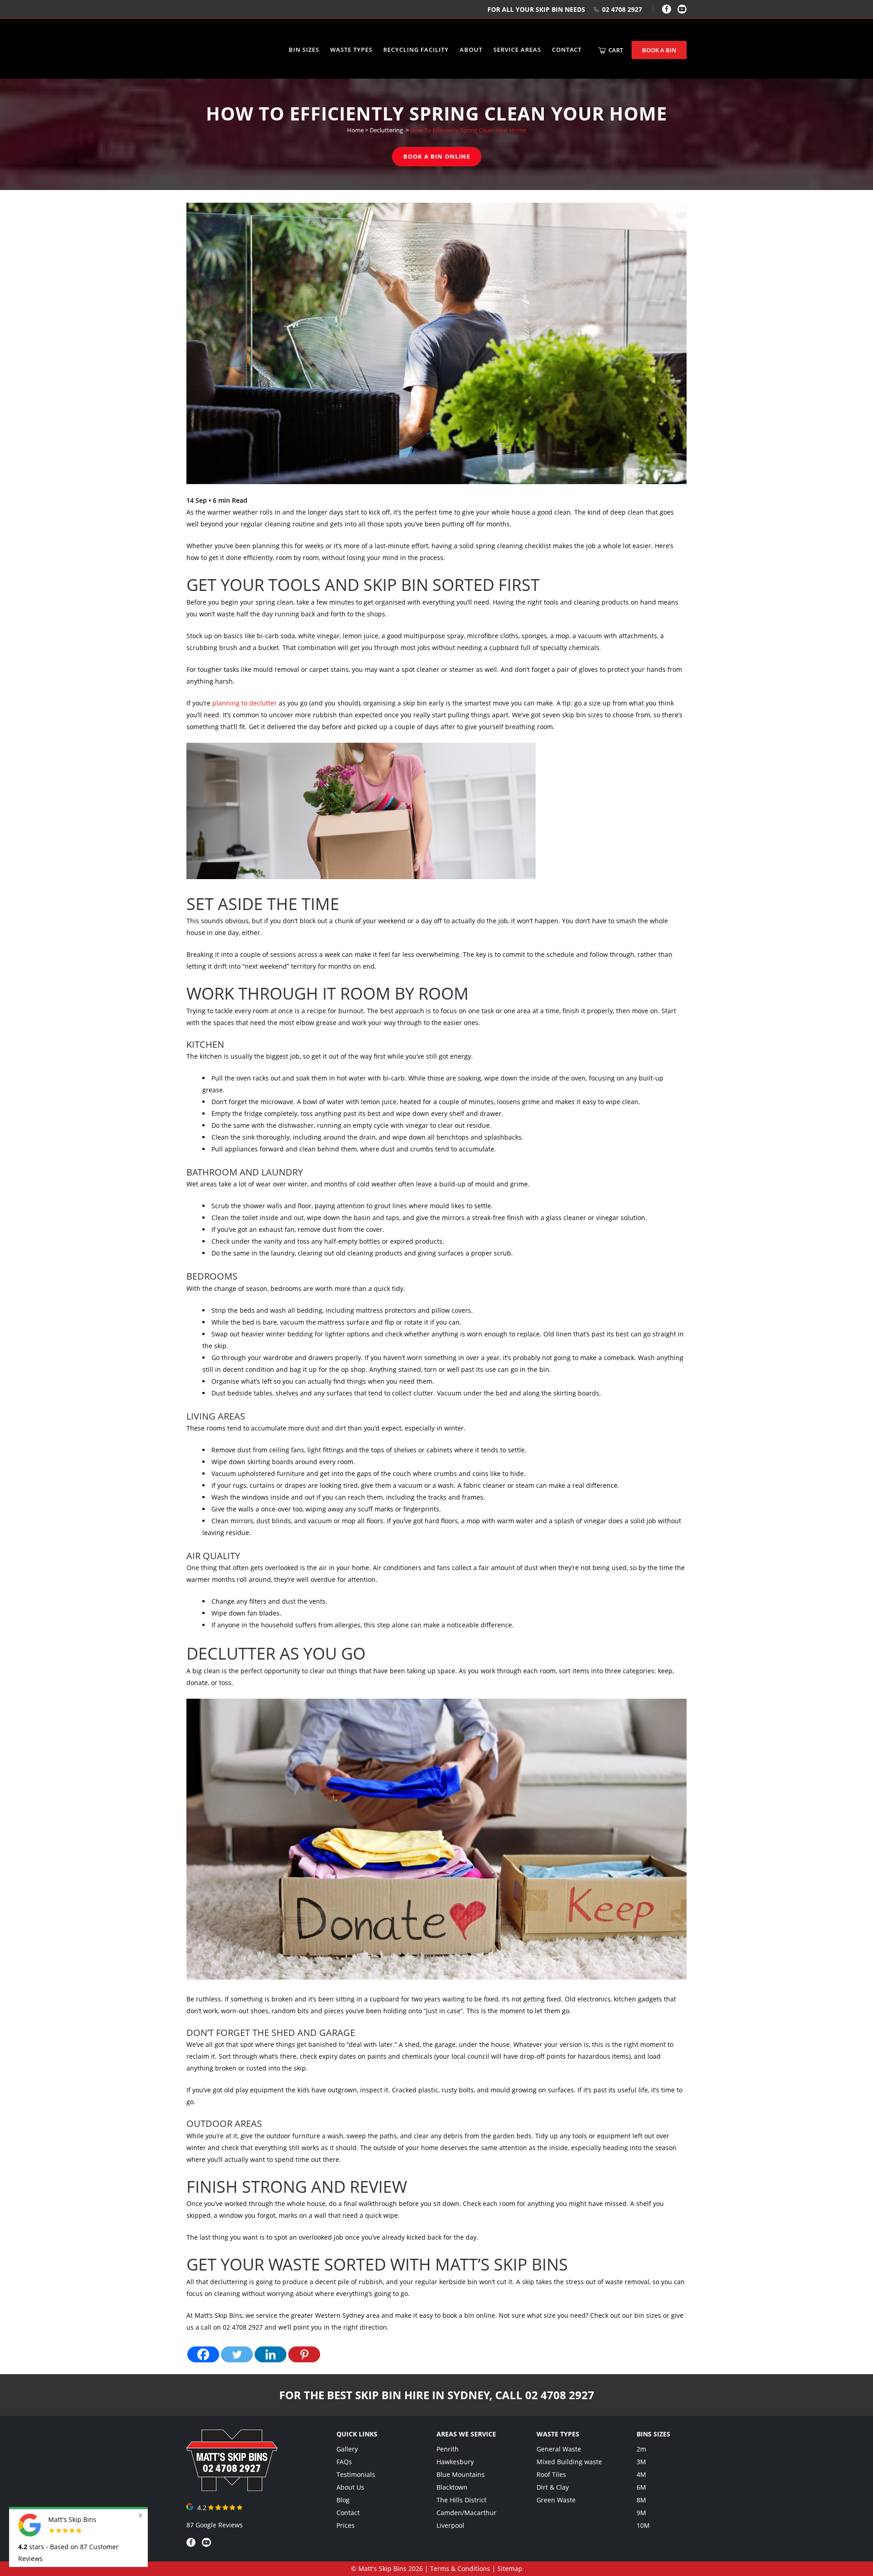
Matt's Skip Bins (382, 2568)
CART (615, 50)
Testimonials (356, 2474)
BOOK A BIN (659, 50)
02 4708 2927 (622, 9)
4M (641, 2474)
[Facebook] (667, 9)
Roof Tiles (551, 2474)
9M (641, 2513)
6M (641, 2487)
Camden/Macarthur (467, 2513)
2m (641, 2449)
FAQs (344, 2462)
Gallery (347, 2449)
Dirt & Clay (553, 2487)
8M (641, 2500)
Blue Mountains (461, 2474)
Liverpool (450, 2525)
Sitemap (510, 2568)
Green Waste (556, 2500)
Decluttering (386, 130)
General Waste (559, 2449)
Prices (346, 2525)
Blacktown (452, 2487)
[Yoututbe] (682, 9)
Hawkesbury (455, 2462)
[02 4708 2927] (232, 2488)
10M (643, 2525)
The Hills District (462, 2500)
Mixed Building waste (569, 2462)
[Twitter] (237, 2354)
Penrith (448, 2449)
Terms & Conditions (460, 2568)
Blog (343, 2500)
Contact (348, 2513)
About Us (350, 2487)
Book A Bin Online (437, 156)
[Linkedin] (271, 2354)
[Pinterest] (304, 2354)
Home (355, 130)
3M (641, 2462)
